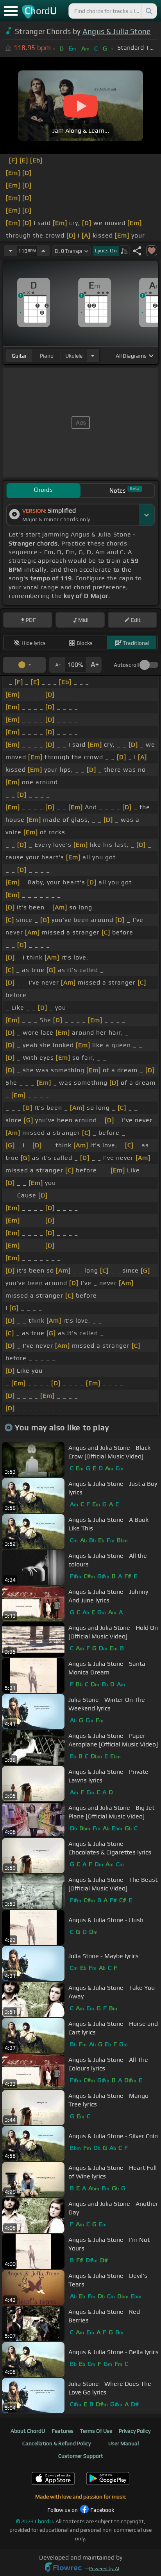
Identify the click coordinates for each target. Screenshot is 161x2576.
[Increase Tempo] (43, 251)
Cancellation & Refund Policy (56, 2443)
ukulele (74, 356)
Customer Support (81, 2456)
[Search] (148, 11)
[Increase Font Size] (94, 665)
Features (63, 2431)
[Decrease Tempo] (11, 251)
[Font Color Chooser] (24, 665)
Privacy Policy (135, 2431)
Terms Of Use (96, 2431)
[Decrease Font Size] (57, 665)
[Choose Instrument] (93, 356)
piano (47, 356)
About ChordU (28, 2431)
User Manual (123, 2443)
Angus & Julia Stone (117, 31)
